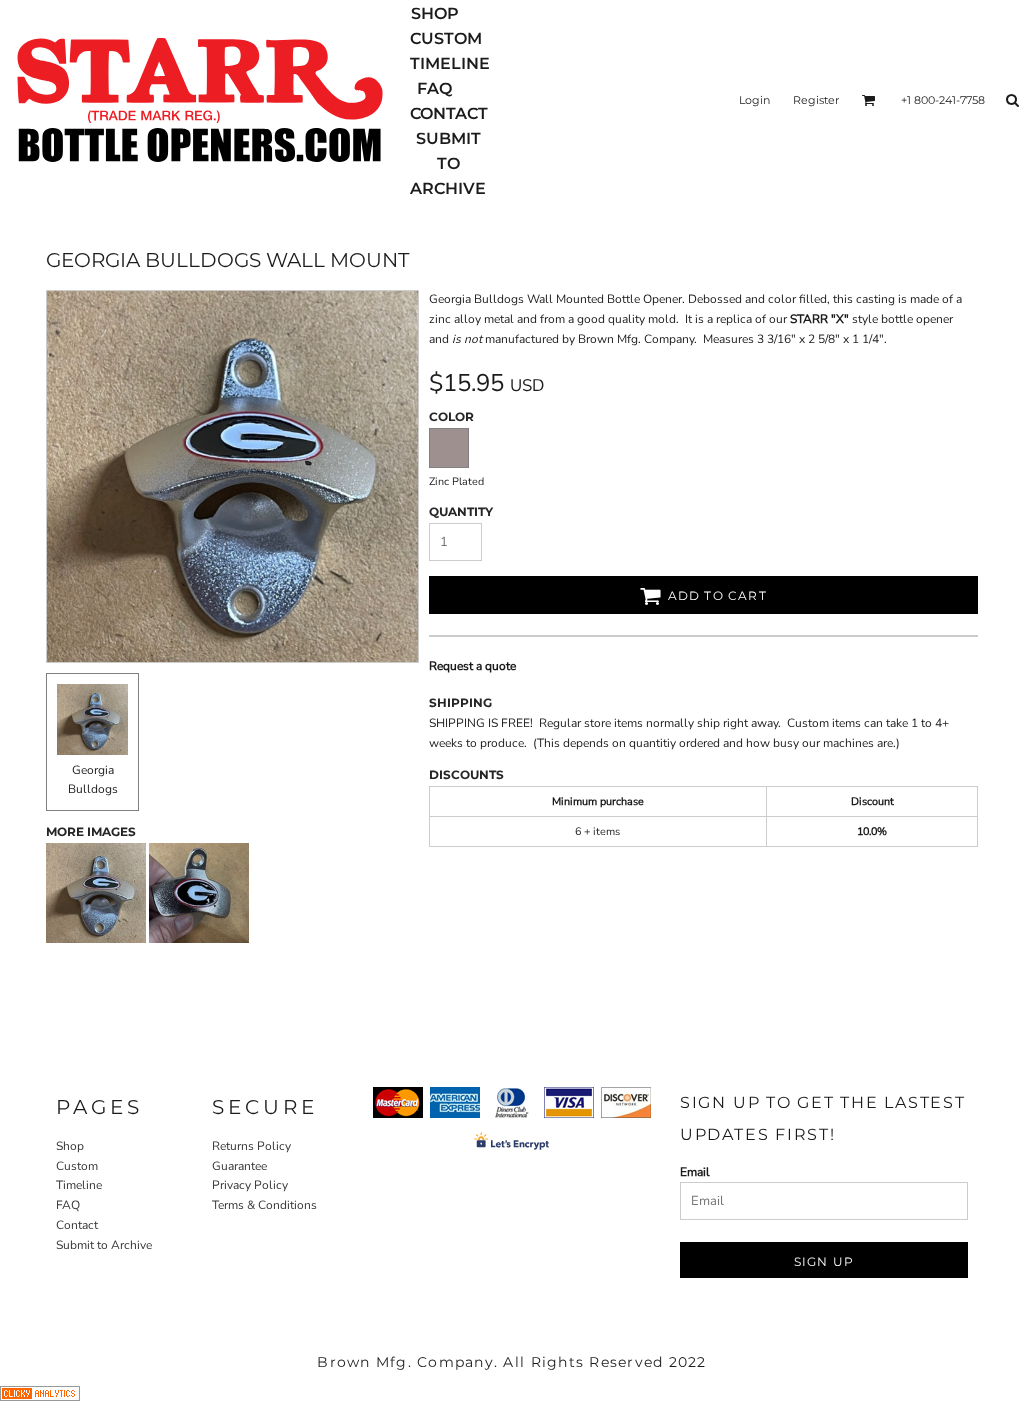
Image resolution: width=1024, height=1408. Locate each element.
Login (754, 100)
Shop (70, 1146)
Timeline (79, 1185)
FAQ (68, 1205)
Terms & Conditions (264, 1205)
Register (816, 100)
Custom (77, 1166)
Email (695, 1172)
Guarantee (239, 1166)
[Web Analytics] (40, 1397)
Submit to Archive (104, 1245)
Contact (77, 1225)
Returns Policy (251, 1146)
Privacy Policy (250, 1185)
